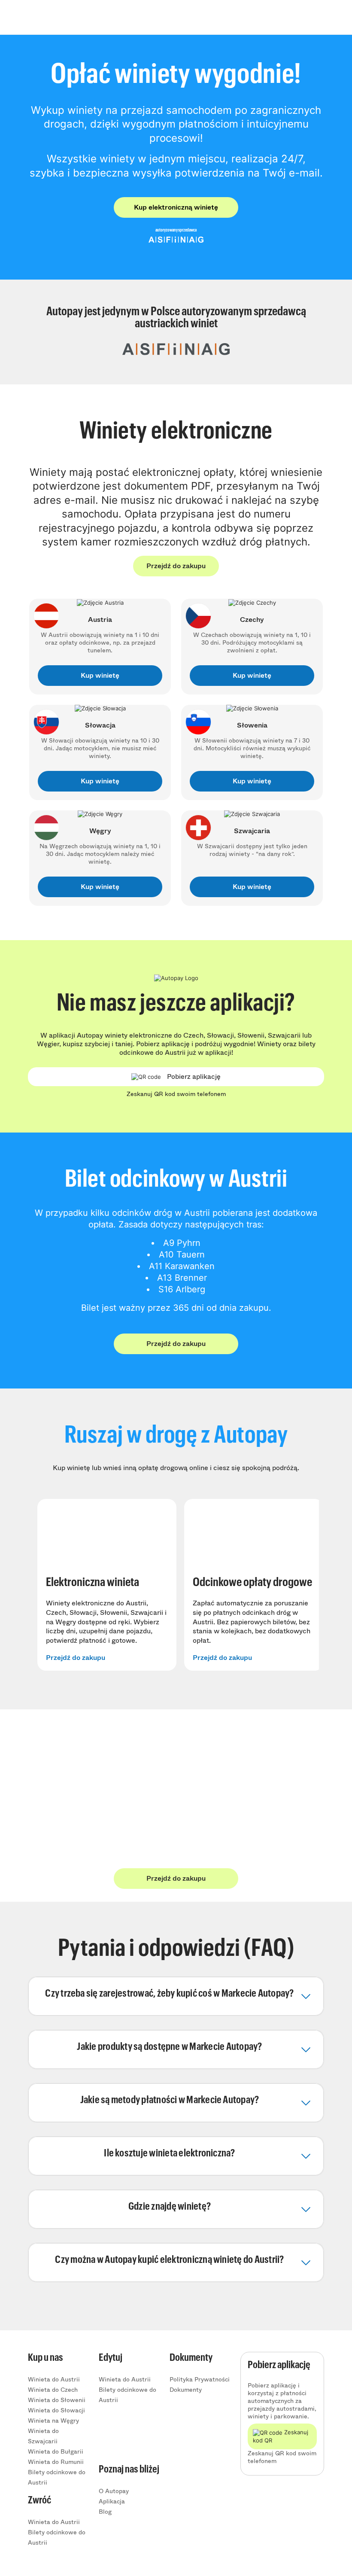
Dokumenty (186, 2390)
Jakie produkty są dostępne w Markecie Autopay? (169, 2047)
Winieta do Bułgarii (56, 2451)
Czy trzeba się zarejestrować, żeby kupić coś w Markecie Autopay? (169, 1994)
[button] (170, 1994)
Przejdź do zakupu (176, 566)
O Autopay (114, 2491)
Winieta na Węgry (53, 2421)
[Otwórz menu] (304, 17)
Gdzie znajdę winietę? (170, 2207)
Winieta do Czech (53, 2390)
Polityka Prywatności (200, 2379)
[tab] (176, 1996)
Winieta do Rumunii (56, 2462)
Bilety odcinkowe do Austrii (57, 2477)
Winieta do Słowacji (56, 2410)
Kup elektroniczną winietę (176, 207)
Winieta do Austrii (54, 2379)
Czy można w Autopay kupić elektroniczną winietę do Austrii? (169, 2260)
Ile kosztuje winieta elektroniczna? (169, 2153)
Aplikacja (112, 2501)
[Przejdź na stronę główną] (56, 17)
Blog (105, 2512)
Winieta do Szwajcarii (43, 2436)
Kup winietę (100, 675)
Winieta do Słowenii (57, 2400)
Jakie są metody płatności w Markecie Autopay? (170, 2100)
